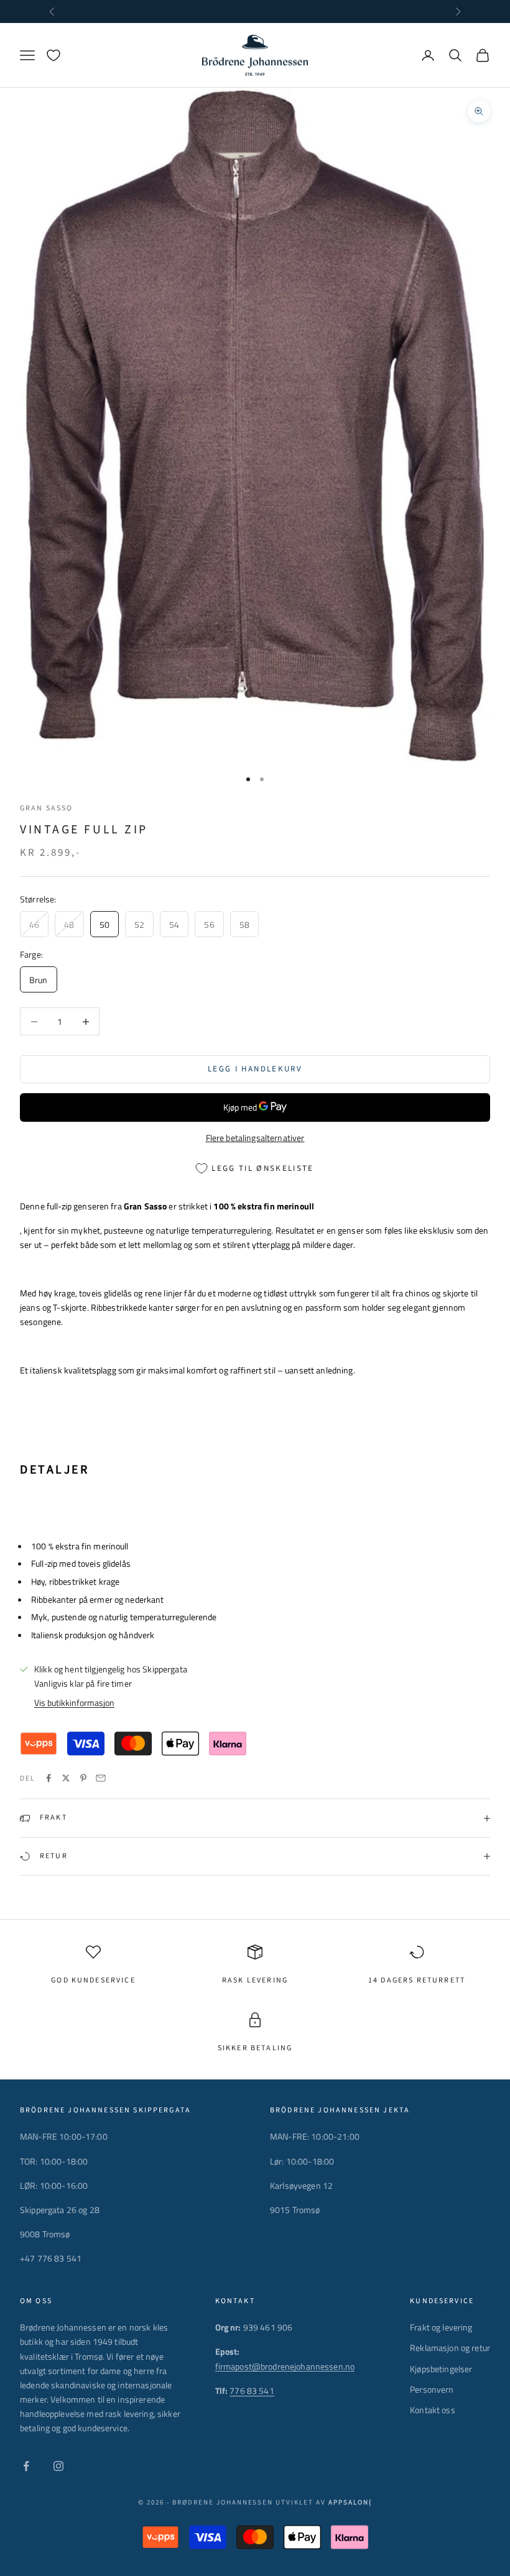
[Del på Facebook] (49, 1778)
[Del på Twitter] (66, 1778)
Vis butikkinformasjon (74, 1703)
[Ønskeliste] (53, 55)
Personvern (432, 2389)
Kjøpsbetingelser (441, 2369)
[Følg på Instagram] (58, 2466)
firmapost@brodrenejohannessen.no (285, 2366)
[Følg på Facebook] (26, 2466)
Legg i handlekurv (255, 1069)
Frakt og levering (441, 2327)
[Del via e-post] (101, 1778)
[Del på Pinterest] (83, 1778)
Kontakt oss (433, 2410)
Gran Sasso (47, 808)
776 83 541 (252, 2390)
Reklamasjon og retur (450, 2348)
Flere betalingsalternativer (255, 1138)
